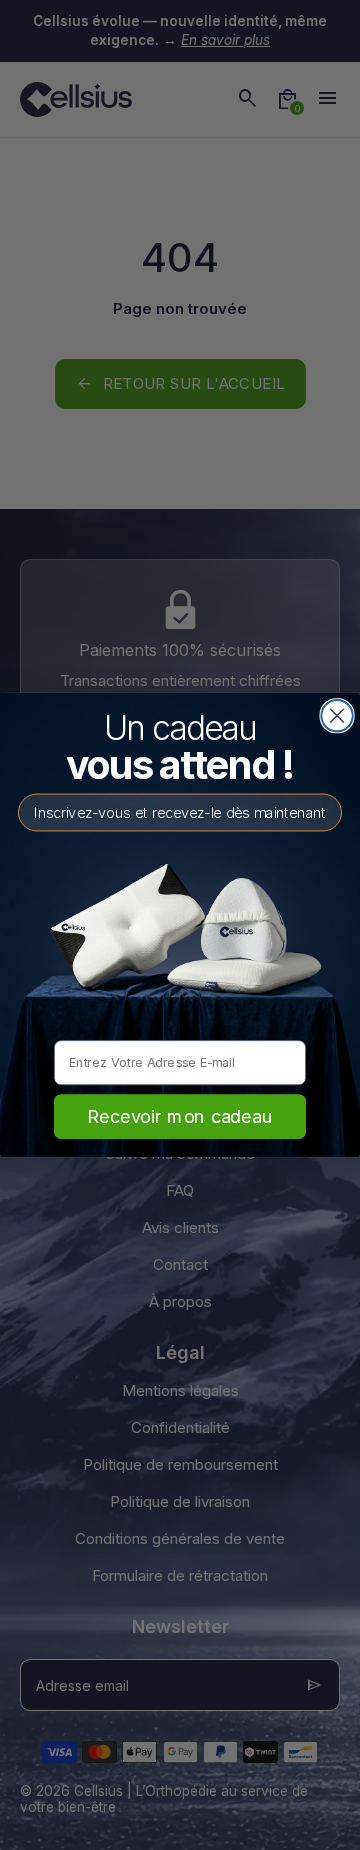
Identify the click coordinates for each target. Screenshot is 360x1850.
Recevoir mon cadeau (179, 1116)
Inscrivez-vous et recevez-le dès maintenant (180, 812)
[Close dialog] (337, 716)
